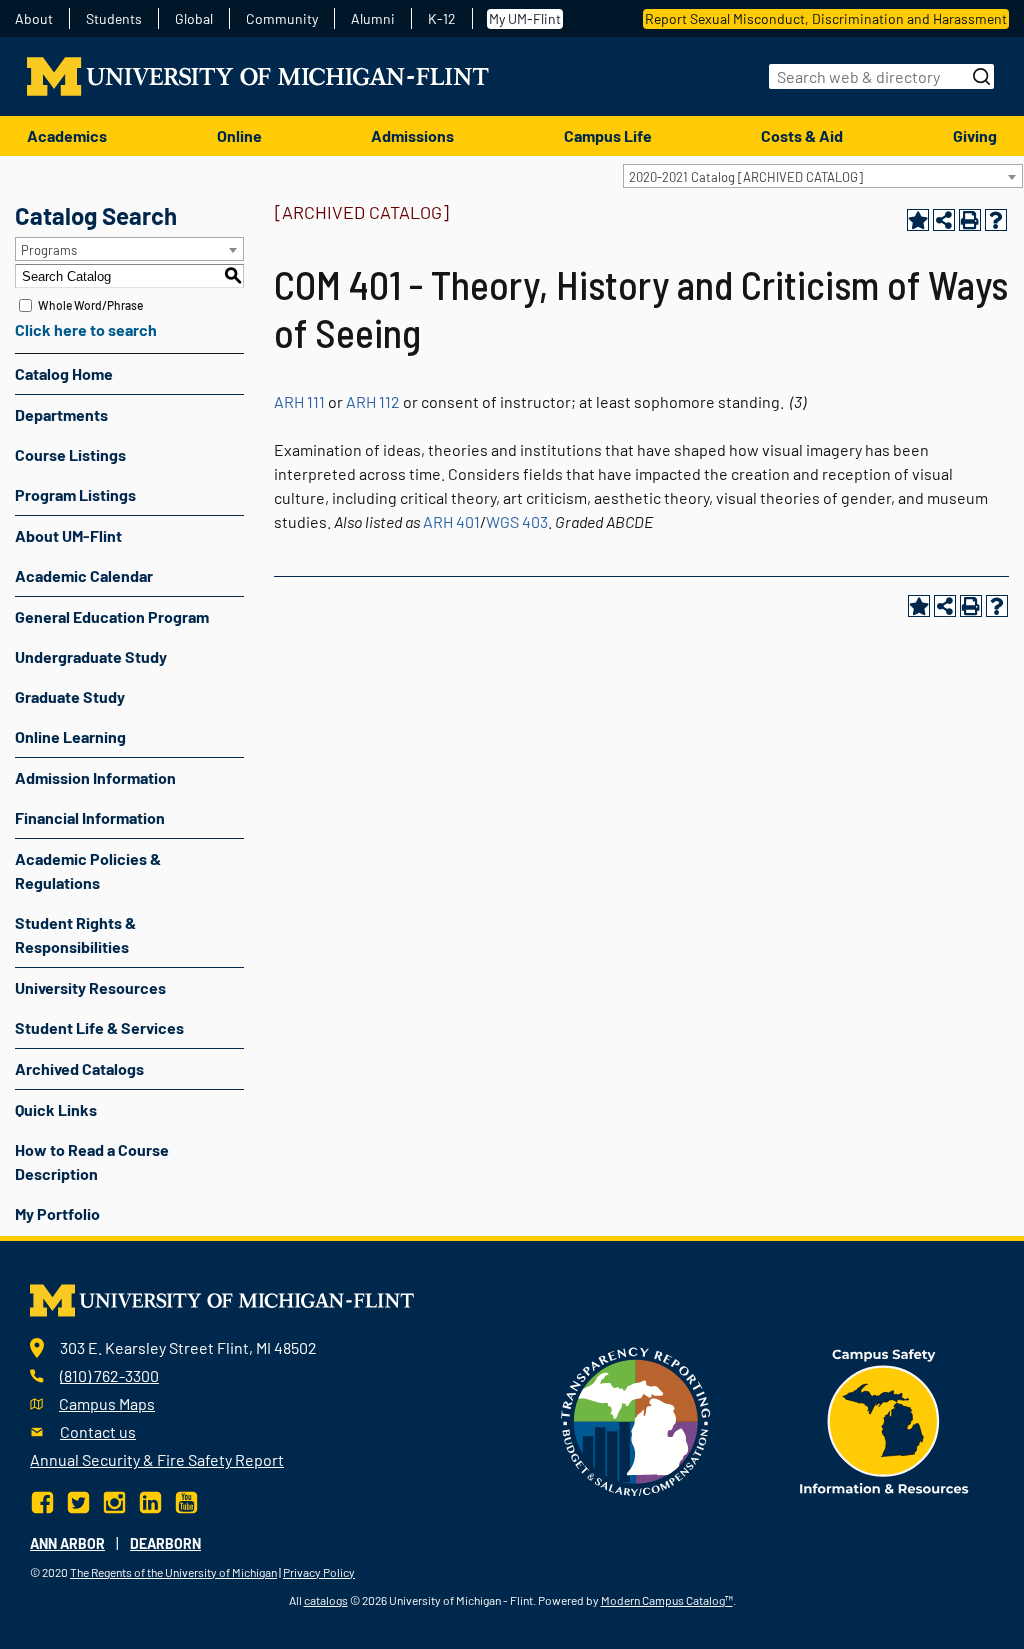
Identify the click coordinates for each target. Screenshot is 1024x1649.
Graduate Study (70, 696)
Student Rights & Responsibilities (75, 934)
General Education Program (112, 616)
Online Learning (70, 736)
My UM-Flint (525, 18)
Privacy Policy (319, 1572)
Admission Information (95, 777)
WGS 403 (517, 521)
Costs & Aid (802, 135)
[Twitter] (78, 1499)
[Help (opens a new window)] (996, 220)
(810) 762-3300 (109, 1375)
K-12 (442, 19)
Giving (975, 135)
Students (114, 19)
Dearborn (165, 1543)
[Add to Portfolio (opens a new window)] (918, 220)
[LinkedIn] (150, 1499)
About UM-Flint (68, 535)
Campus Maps (107, 1403)
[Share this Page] (944, 220)
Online (239, 135)
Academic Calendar (84, 575)
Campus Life (608, 135)
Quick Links (56, 1109)
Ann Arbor (67, 1543)
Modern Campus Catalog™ (667, 1600)
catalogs (326, 1600)
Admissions (412, 135)
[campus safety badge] (884, 1419)
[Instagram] (114, 1499)
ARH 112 (373, 401)
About (34, 19)
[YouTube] (186, 1499)
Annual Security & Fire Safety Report (157, 1459)
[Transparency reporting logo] (636, 1419)
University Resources (90, 987)
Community (282, 19)
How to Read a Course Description (92, 1161)
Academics (67, 135)
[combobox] (823, 176)
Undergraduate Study (91, 656)
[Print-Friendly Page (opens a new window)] (970, 220)
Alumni (373, 19)
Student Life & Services (99, 1027)
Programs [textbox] (49, 250)
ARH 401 (451, 521)
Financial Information (90, 817)
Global (194, 19)
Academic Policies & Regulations (88, 870)
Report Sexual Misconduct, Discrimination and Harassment (826, 18)
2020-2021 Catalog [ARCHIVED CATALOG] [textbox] (746, 177)
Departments (61, 414)
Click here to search (86, 329)
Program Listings (75, 494)
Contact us (98, 1431)
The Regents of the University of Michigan (173, 1572)
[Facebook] (44, 1499)
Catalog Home (64, 373)
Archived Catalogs (79, 1068)
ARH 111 (299, 401)
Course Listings (70, 454)
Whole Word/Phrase (90, 305)
